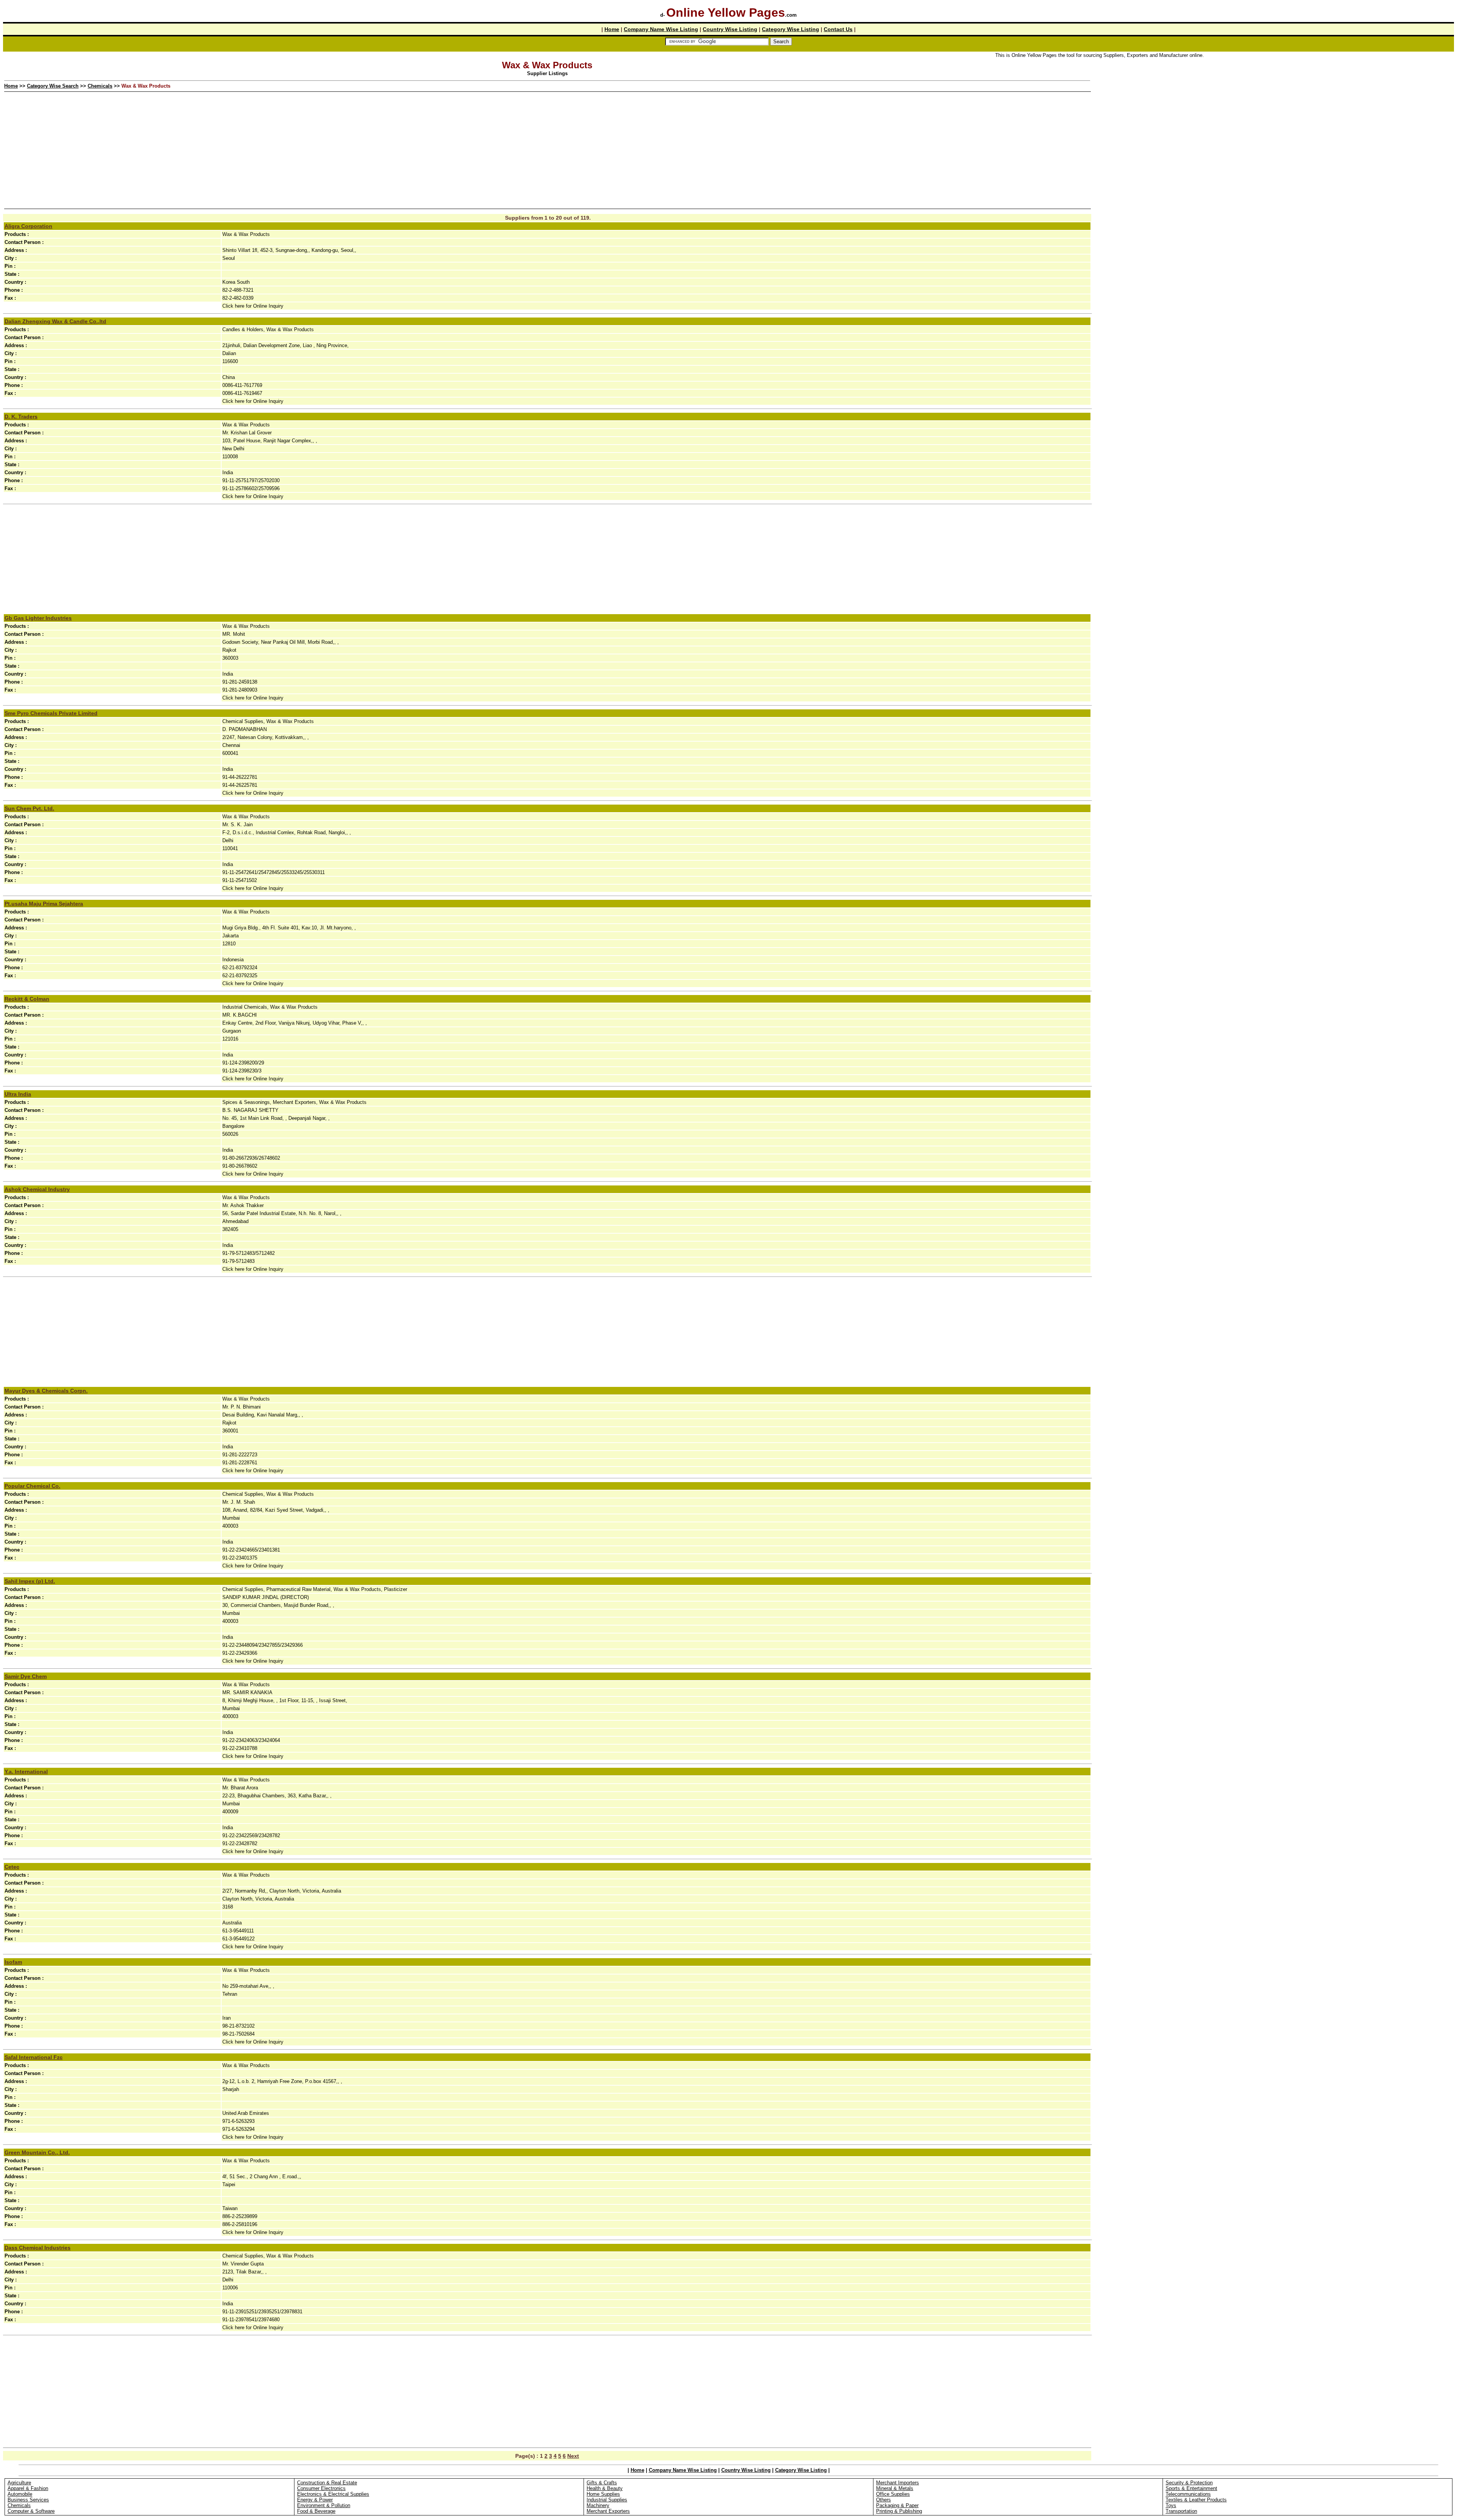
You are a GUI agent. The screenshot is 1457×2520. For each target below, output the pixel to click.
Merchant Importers (898, 2483)
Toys (1171, 2505)
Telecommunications (1188, 2494)
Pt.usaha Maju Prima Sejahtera (44, 904)
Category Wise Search (53, 86)
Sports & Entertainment (1191, 2488)
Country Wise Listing (730, 29)
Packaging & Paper (897, 2505)
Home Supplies (603, 2494)
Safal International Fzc (34, 2057)
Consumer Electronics (321, 2488)
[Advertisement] (1273, 113)
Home (612, 29)
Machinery (598, 2505)
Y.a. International (26, 1772)
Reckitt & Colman (27, 999)
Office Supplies (893, 2494)
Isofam (13, 1962)
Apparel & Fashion (28, 2488)
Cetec (12, 1867)
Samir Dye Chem (26, 1676)
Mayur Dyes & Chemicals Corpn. (46, 1391)
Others (883, 2500)
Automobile (20, 2494)
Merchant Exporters (608, 2511)
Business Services (28, 2500)
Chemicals (100, 86)
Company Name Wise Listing (661, 29)
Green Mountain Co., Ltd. (37, 2152)
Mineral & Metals (895, 2488)
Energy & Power (315, 2500)
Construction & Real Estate (327, 2483)
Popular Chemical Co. (32, 1486)
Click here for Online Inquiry (253, 306)
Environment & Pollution (324, 2505)
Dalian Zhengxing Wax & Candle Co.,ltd (55, 321)
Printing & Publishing (899, 2511)
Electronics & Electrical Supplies (333, 2494)
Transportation (1181, 2511)
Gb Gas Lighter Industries (38, 618)
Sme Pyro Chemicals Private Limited (51, 713)
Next (573, 2456)
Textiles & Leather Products (1196, 2500)
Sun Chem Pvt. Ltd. (29, 808)
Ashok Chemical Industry (37, 1189)
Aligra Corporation (28, 226)
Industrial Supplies (607, 2500)
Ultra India (18, 1094)
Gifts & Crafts (602, 2483)
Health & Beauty (605, 2488)
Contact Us (838, 29)
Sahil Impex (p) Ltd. (30, 1581)
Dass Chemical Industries (38, 2248)
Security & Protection (1189, 2483)
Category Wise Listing (791, 29)
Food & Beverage (316, 2511)
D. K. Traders (21, 417)
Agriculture (19, 2483)
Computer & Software (31, 2511)
